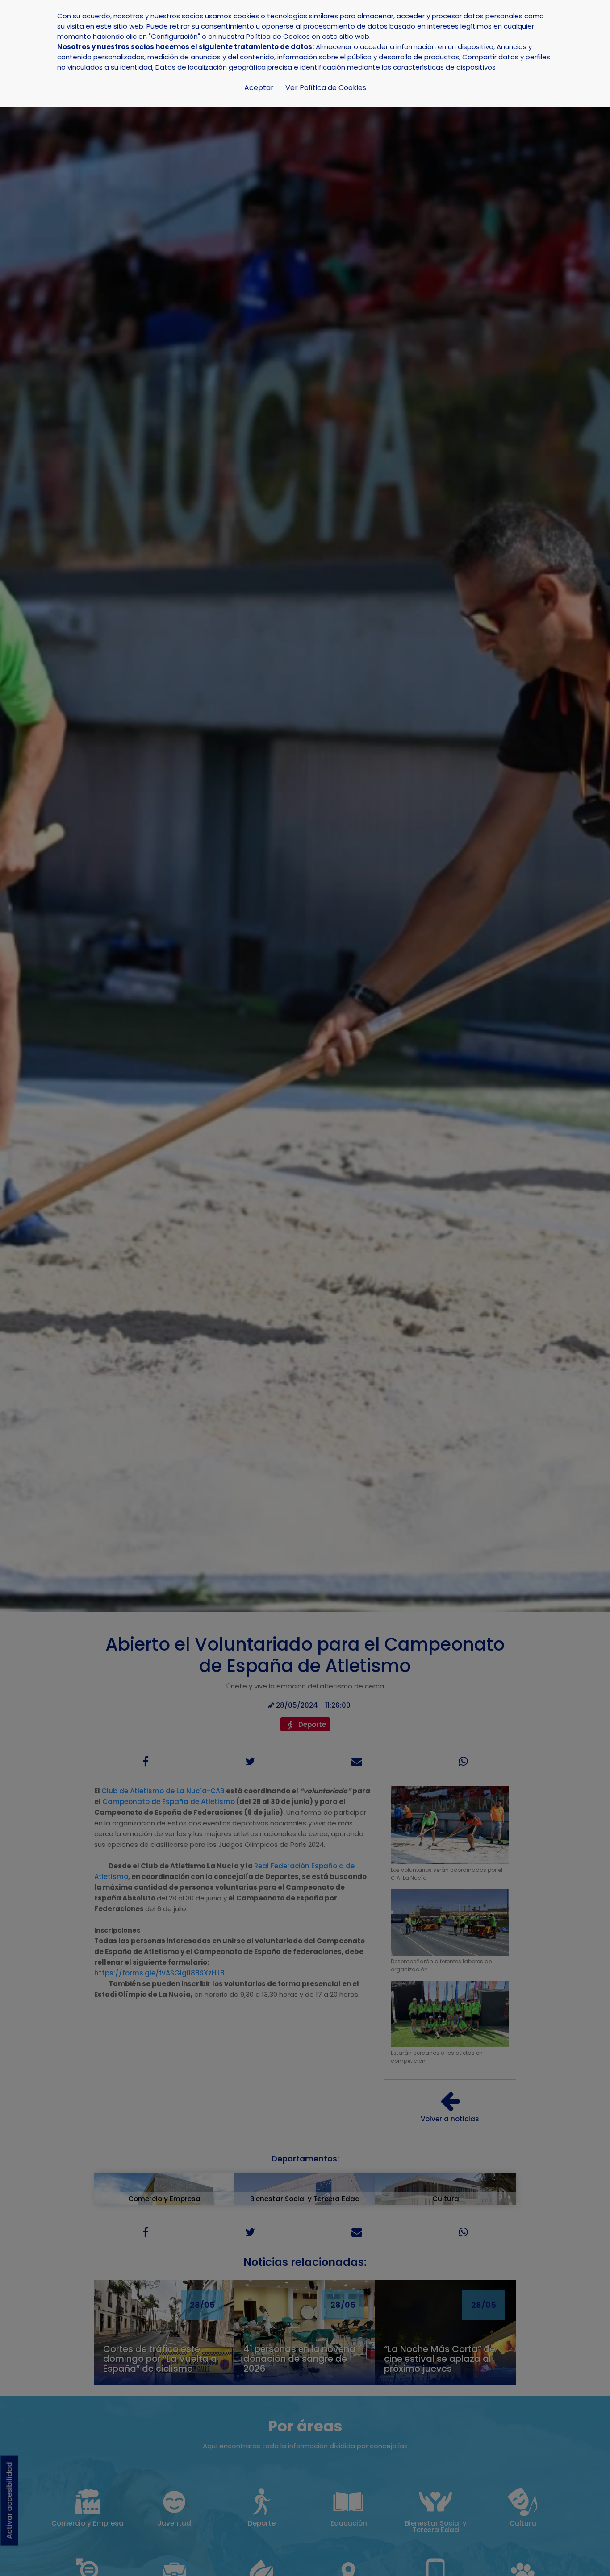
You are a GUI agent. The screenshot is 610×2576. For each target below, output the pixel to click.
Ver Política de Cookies (326, 88)
